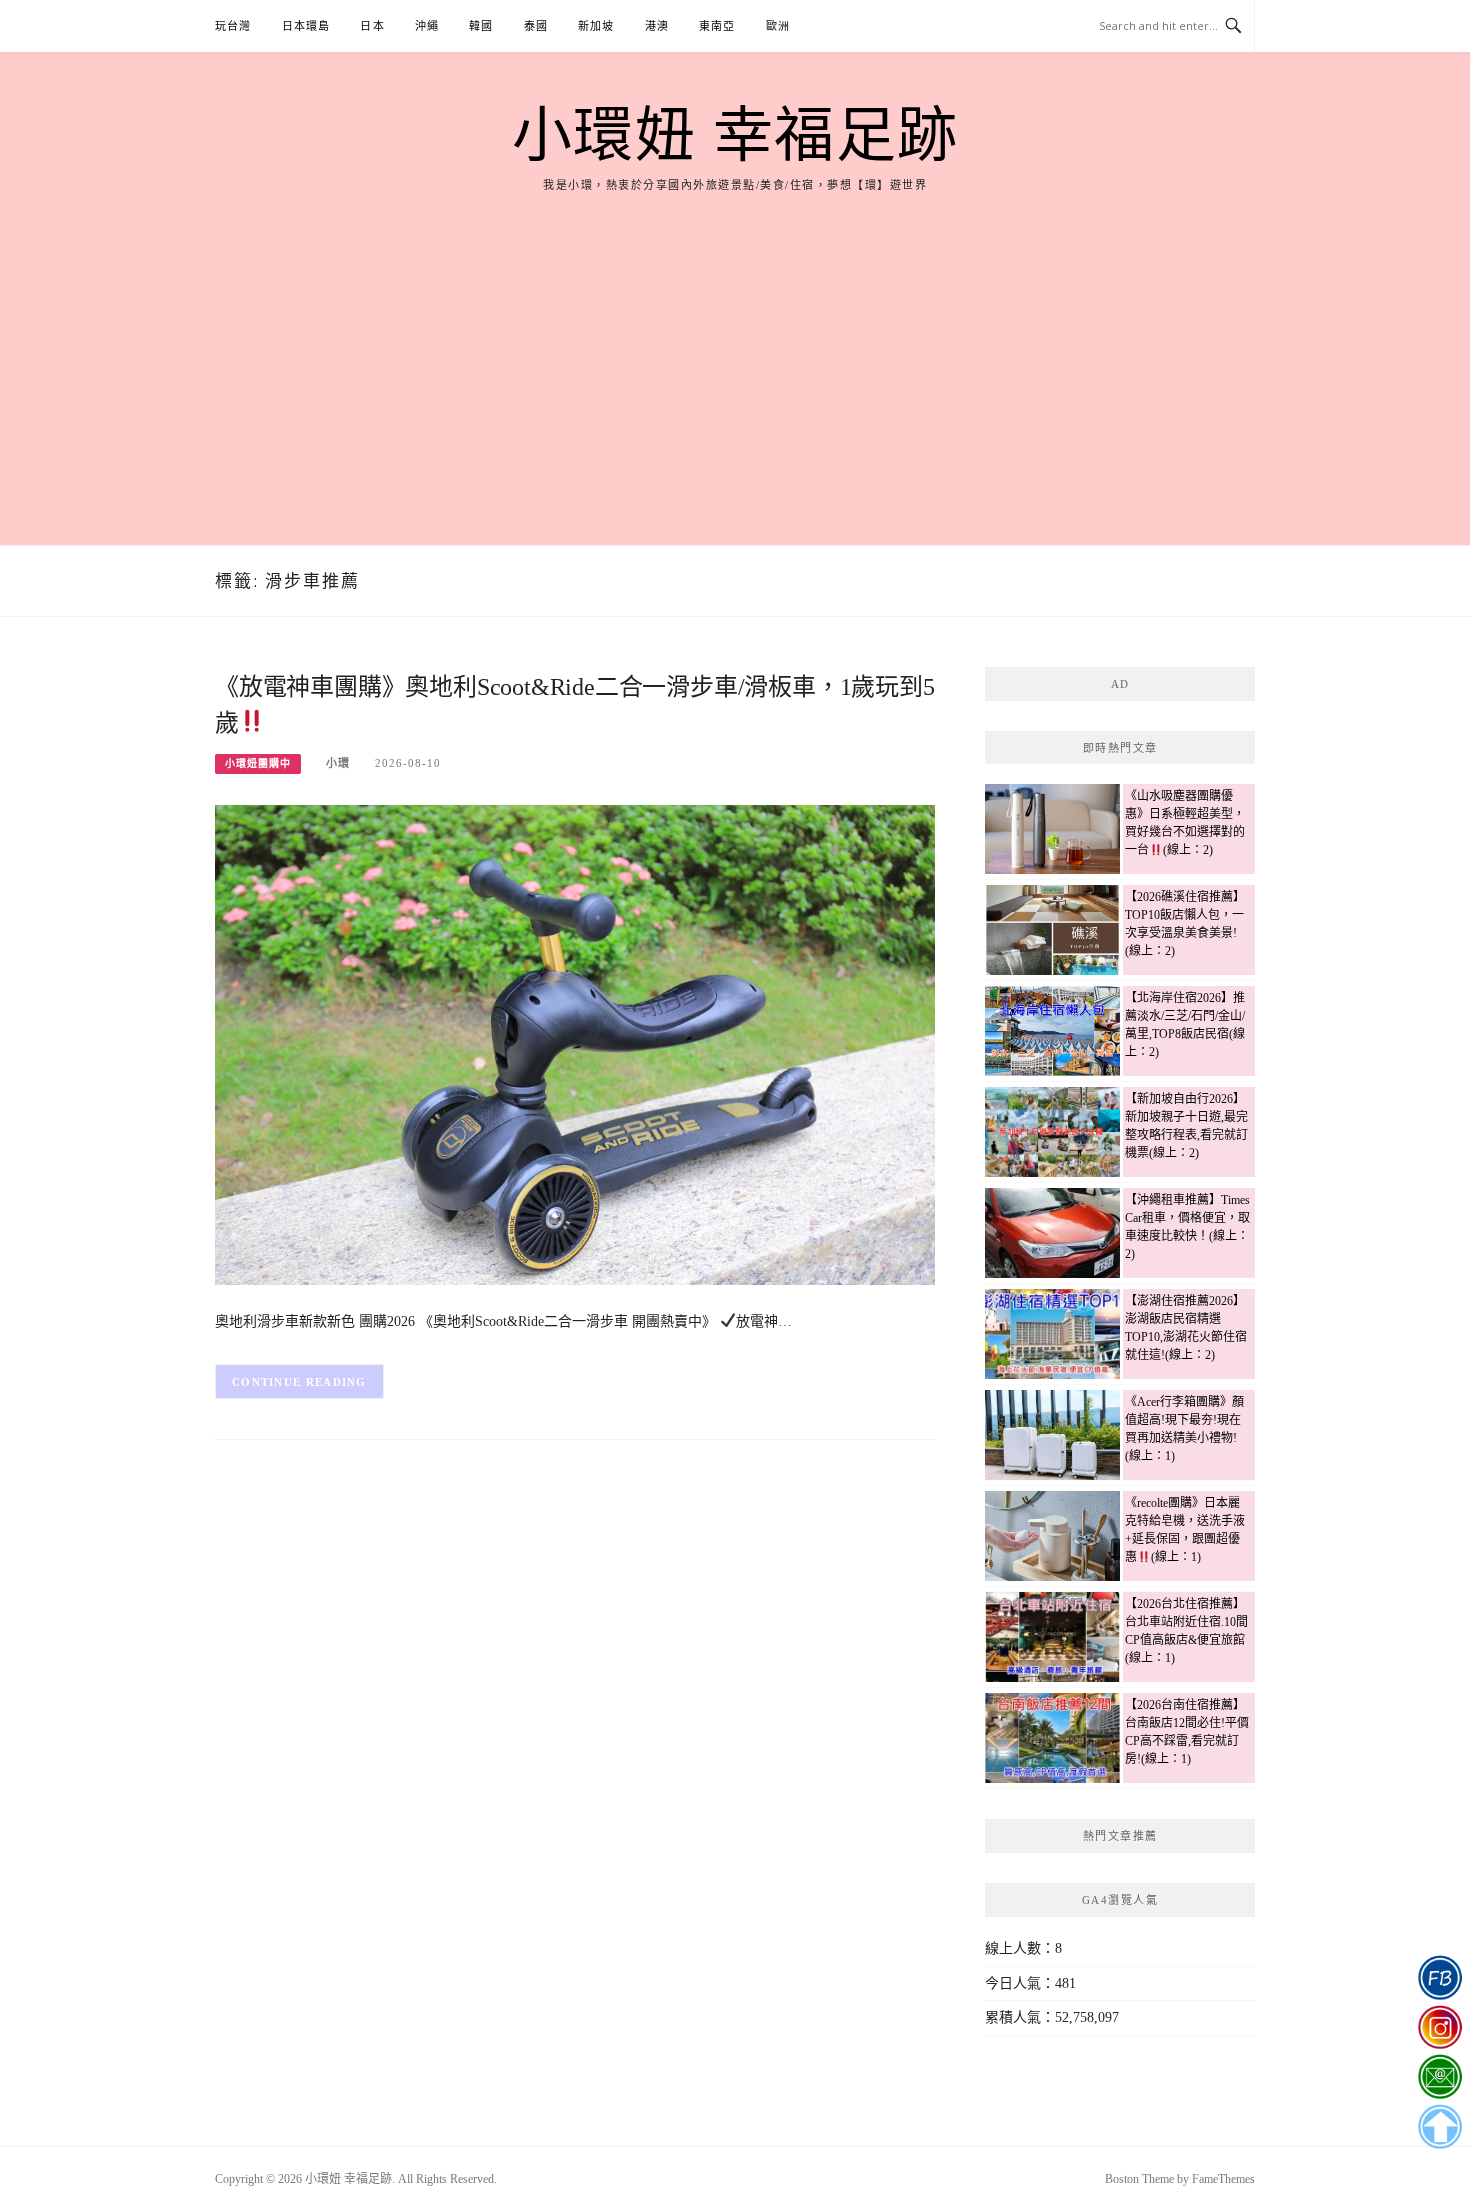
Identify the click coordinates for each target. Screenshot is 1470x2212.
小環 (338, 763)
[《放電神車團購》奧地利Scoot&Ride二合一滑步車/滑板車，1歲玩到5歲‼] (575, 1043)
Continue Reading (299, 1382)
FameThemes (1223, 2179)
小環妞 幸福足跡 (735, 136)
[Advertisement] (735, 345)
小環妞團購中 (258, 763)
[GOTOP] (1439, 2127)
